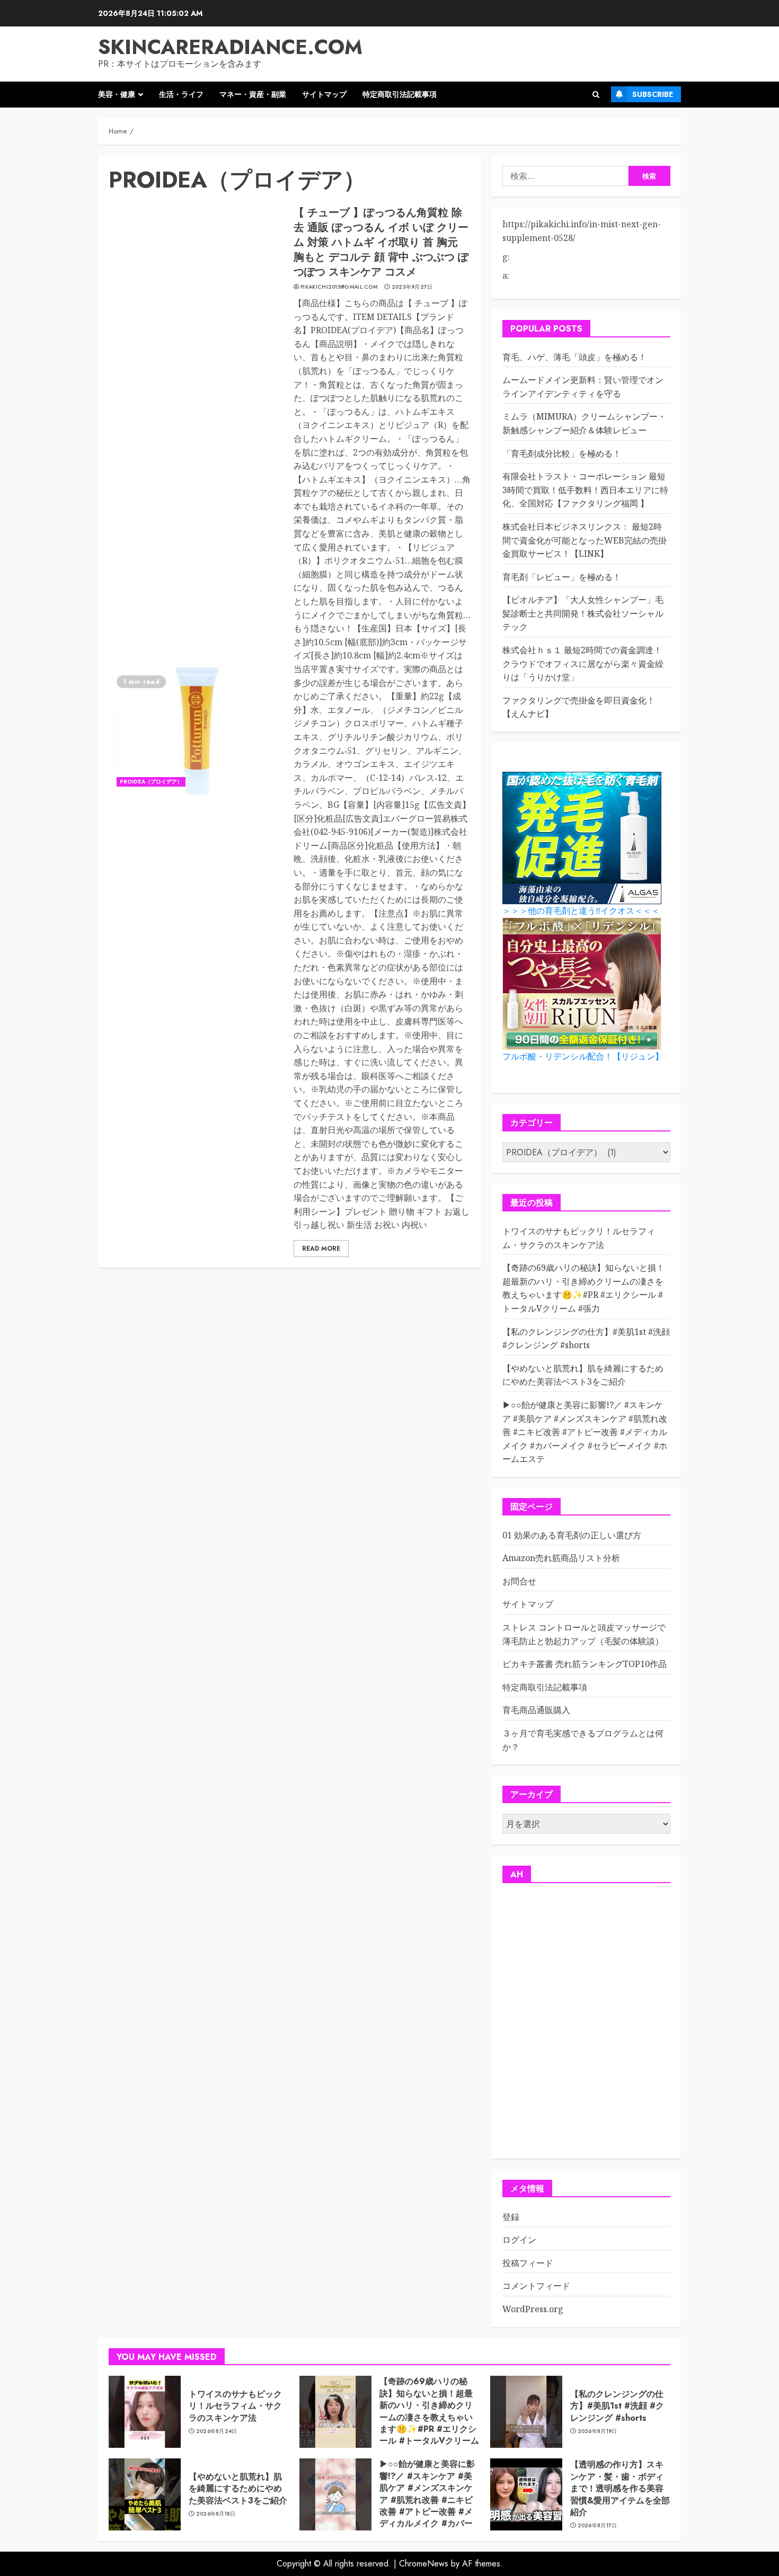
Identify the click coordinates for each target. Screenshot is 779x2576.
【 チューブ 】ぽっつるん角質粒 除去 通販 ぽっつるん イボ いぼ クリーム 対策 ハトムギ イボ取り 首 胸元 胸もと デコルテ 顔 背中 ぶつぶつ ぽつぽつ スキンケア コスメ (381, 242)
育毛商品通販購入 (536, 1710)
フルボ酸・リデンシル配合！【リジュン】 (583, 1057)
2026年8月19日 (597, 2431)
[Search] (596, 95)
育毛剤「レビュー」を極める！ (562, 577)
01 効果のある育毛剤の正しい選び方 (572, 1535)
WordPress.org (533, 2309)
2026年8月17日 (597, 2526)
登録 (511, 2217)
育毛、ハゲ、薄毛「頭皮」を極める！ (574, 357)
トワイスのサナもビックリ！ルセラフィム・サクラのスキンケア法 (235, 2406)
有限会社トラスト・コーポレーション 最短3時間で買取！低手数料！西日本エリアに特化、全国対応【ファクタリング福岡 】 (585, 490)
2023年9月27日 (412, 287)
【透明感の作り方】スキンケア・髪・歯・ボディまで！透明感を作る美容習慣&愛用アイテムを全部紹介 (620, 2488)
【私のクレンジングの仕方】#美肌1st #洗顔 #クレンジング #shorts (617, 2406)
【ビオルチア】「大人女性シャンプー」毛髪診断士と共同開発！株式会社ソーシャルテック (583, 613)
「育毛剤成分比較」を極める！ (562, 453)
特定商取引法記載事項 (400, 94)
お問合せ (519, 1581)
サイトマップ (324, 94)
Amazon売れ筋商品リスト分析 (561, 1558)
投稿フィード (528, 2263)
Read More (321, 1249)
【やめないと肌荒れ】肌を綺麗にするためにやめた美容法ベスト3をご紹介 (583, 1375)
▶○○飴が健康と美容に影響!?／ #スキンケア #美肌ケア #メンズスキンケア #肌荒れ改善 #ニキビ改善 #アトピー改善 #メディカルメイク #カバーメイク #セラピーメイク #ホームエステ (585, 1432)
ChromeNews (424, 2564)
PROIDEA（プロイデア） (151, 782)
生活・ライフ (181, 94)
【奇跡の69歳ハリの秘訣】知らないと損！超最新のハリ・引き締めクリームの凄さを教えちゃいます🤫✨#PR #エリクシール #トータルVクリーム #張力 (583, 1288)
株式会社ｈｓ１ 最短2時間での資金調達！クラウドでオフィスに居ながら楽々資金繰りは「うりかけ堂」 (583, 663)
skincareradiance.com (230, 47)
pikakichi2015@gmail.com (339, 287)
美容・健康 (117, 94)
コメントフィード (536, 2286)
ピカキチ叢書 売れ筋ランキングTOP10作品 (585, 1664)
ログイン (519, 2240)
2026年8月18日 (216, 2514)
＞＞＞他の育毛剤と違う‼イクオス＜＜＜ (581, 911)
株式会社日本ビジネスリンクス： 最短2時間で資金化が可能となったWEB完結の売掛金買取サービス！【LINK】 (585, 540)
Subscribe (653, 94)
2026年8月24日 (217, 2431)
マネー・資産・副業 (253, 94)
